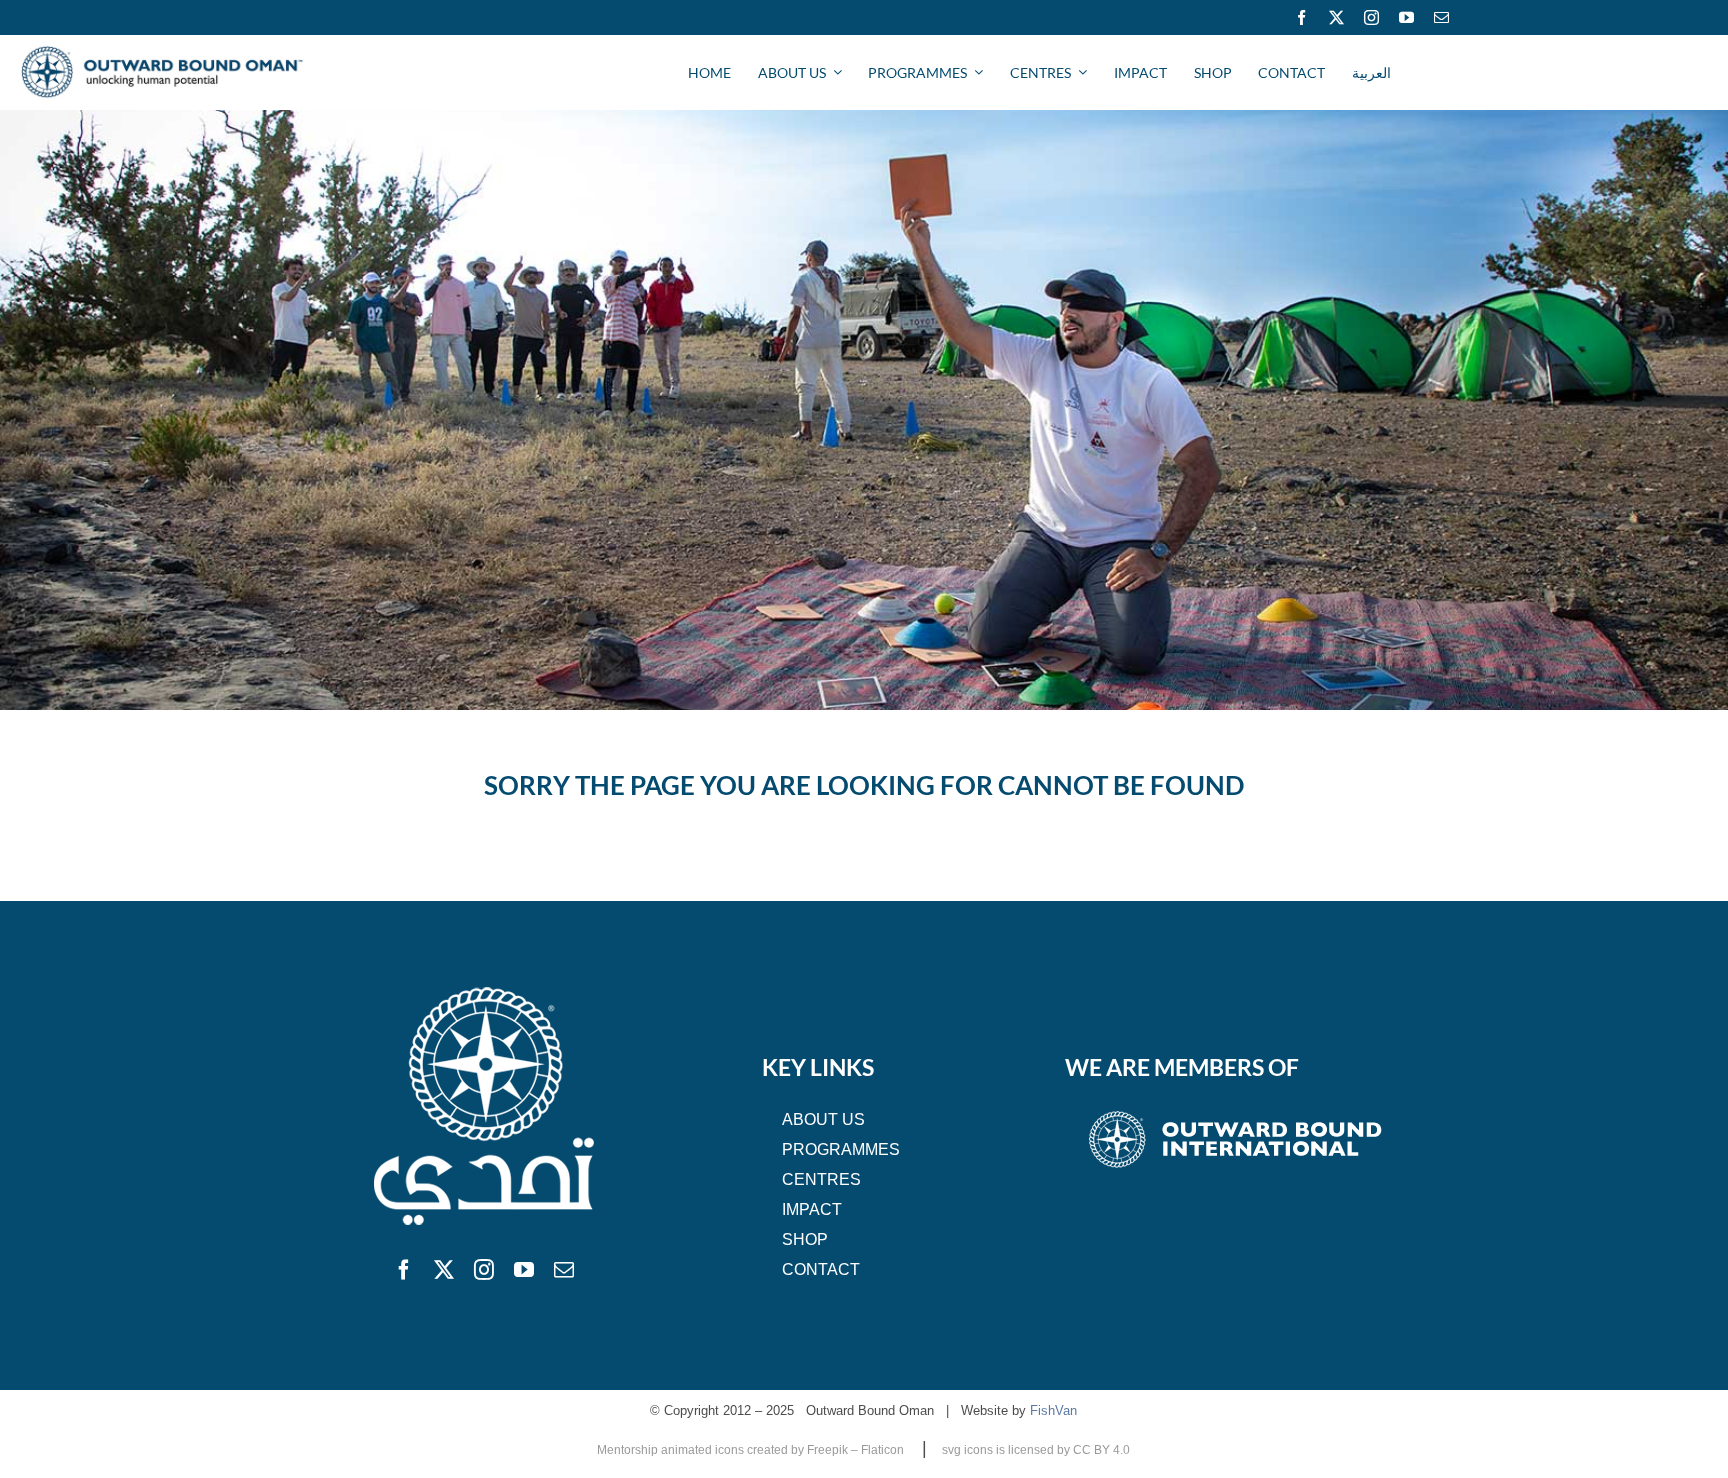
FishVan (1053, 1410)
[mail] (1441, 17)
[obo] (484, 990)
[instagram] (1371, 17)
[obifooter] (1235, 1111)
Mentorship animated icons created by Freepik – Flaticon (752, 1450)
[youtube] (1406, 17)
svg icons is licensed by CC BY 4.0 (1036, 1450)
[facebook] (1301, 17)
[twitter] (1336, 17)
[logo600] (162, 54)
